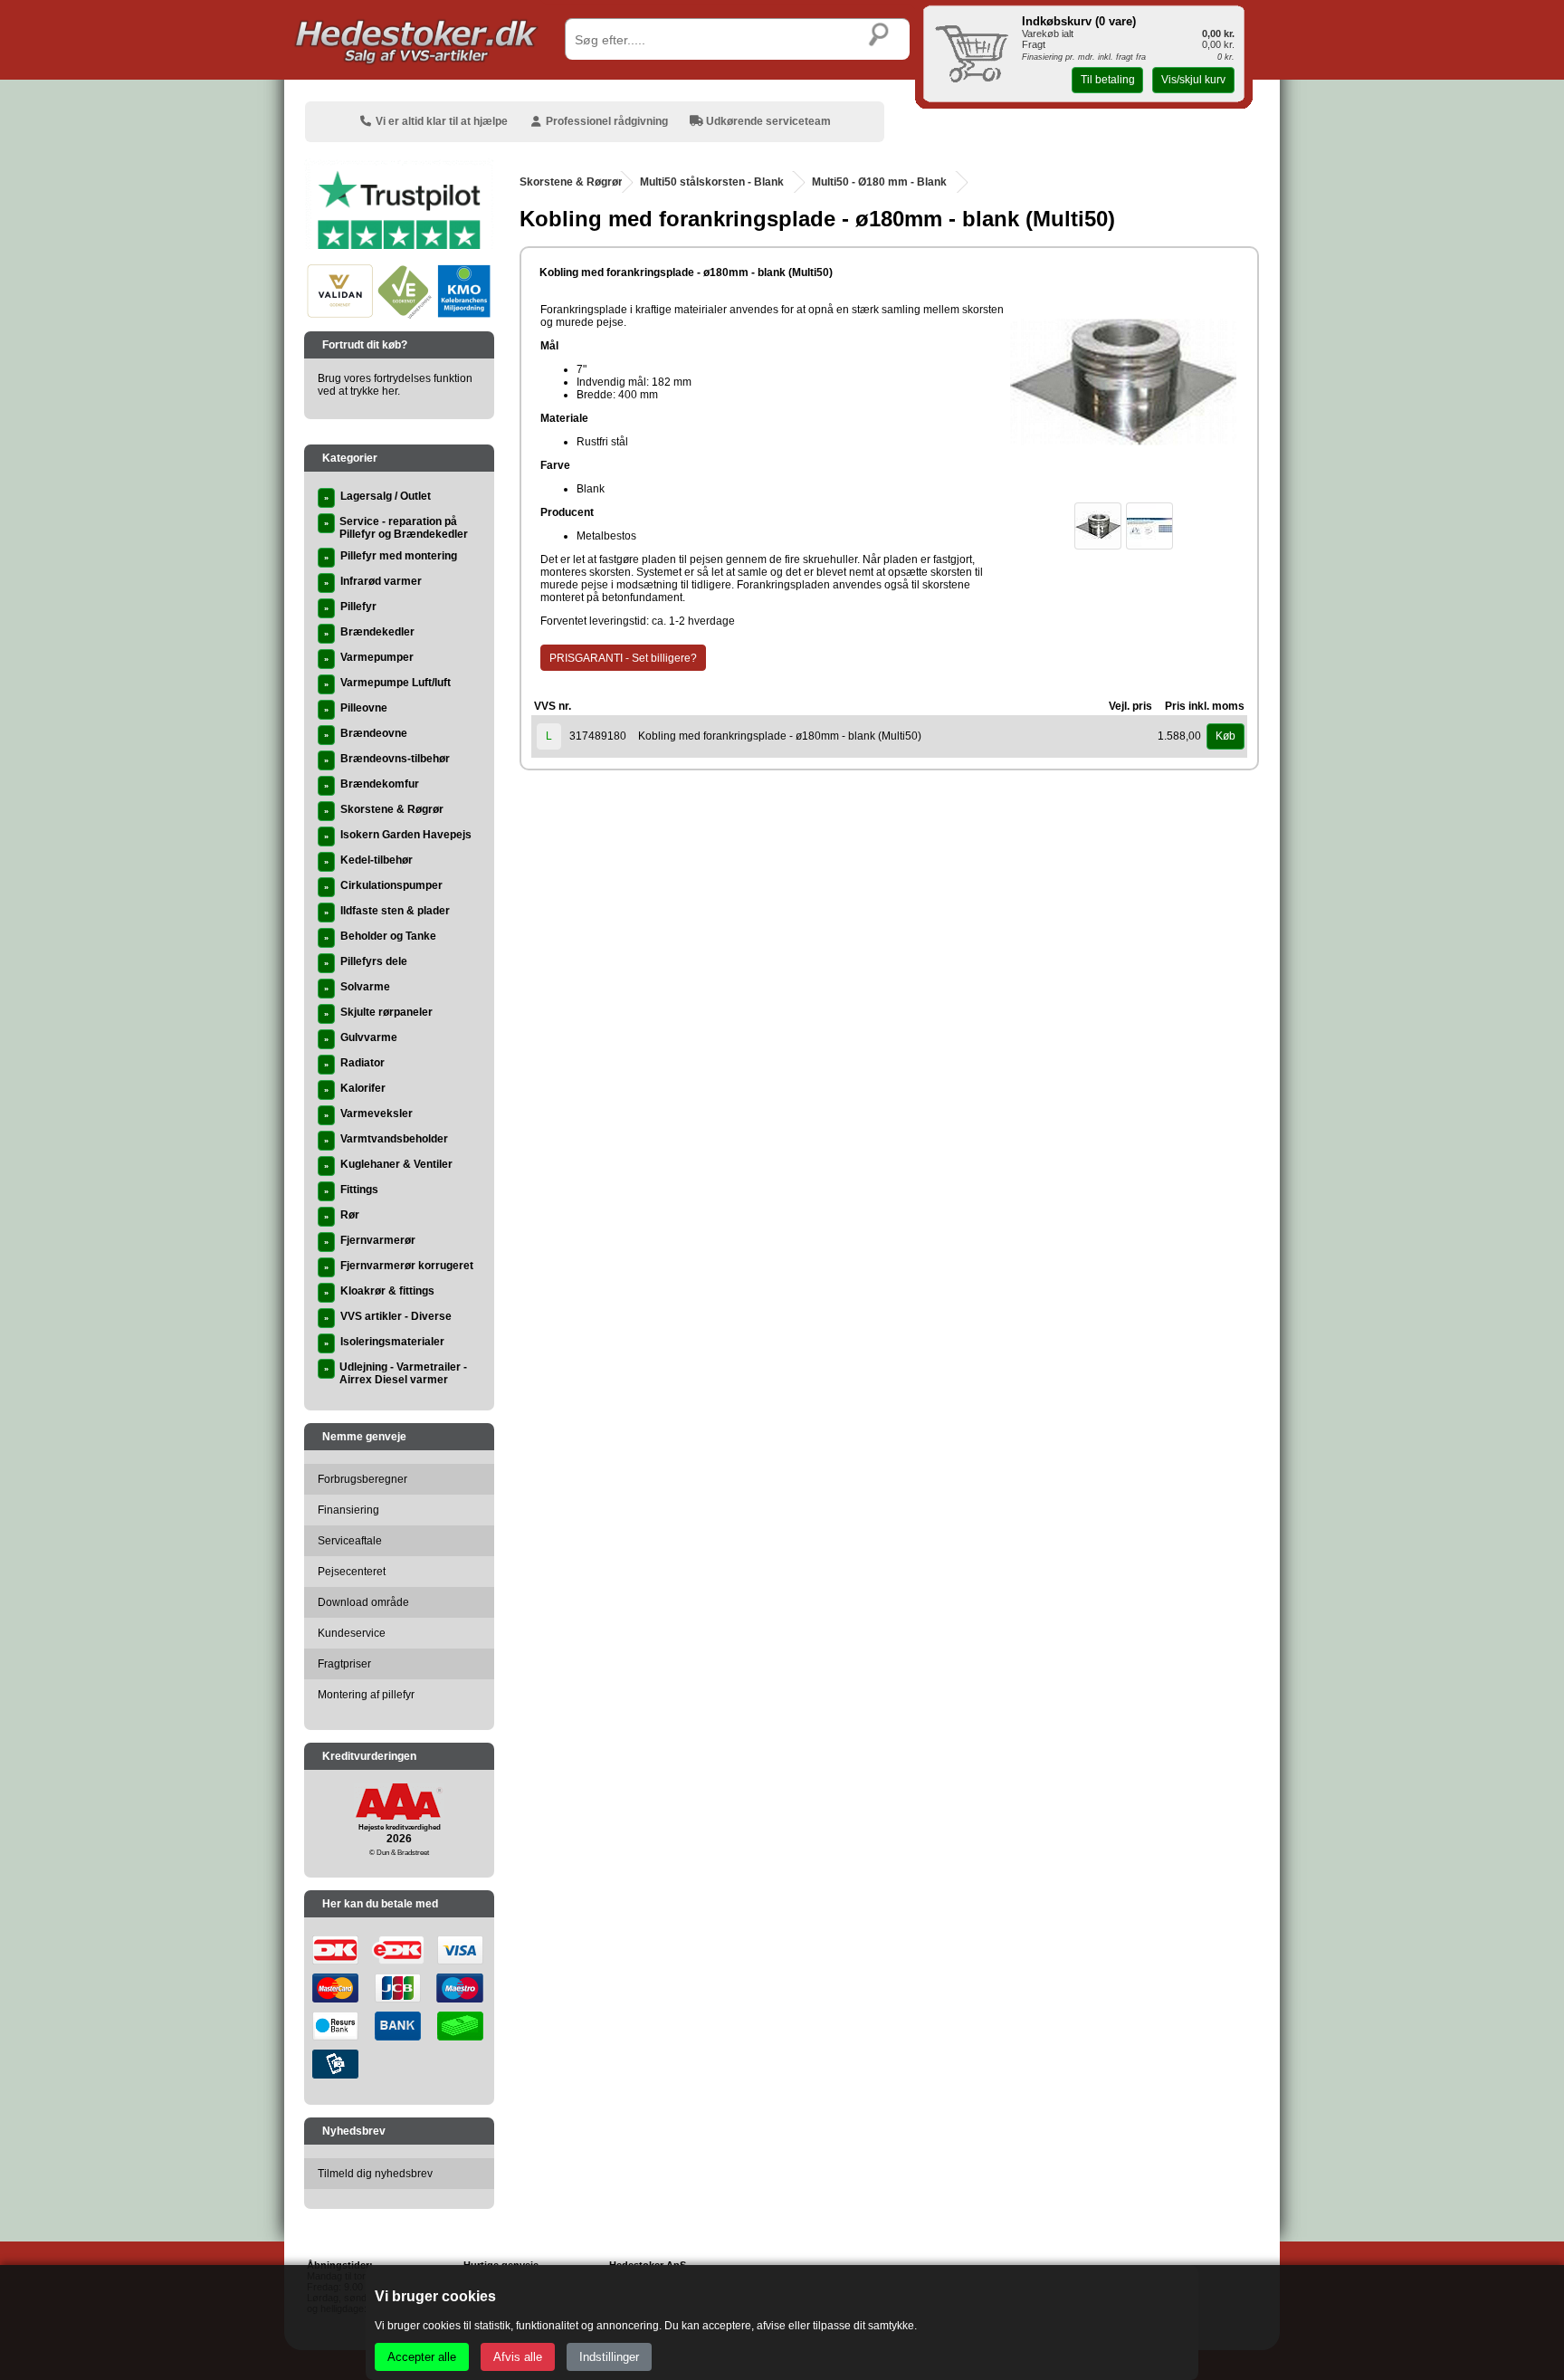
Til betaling (1108, 80)
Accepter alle (422, 2357)
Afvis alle (518, 2357)
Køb (1225, 736)
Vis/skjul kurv (1193, 80)
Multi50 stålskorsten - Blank (712, 182)
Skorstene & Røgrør (571, 182)
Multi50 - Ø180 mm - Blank (879, 182)
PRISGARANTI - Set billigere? (623, 658)
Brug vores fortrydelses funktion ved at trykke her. (395, 385)
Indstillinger (609, 2357)
